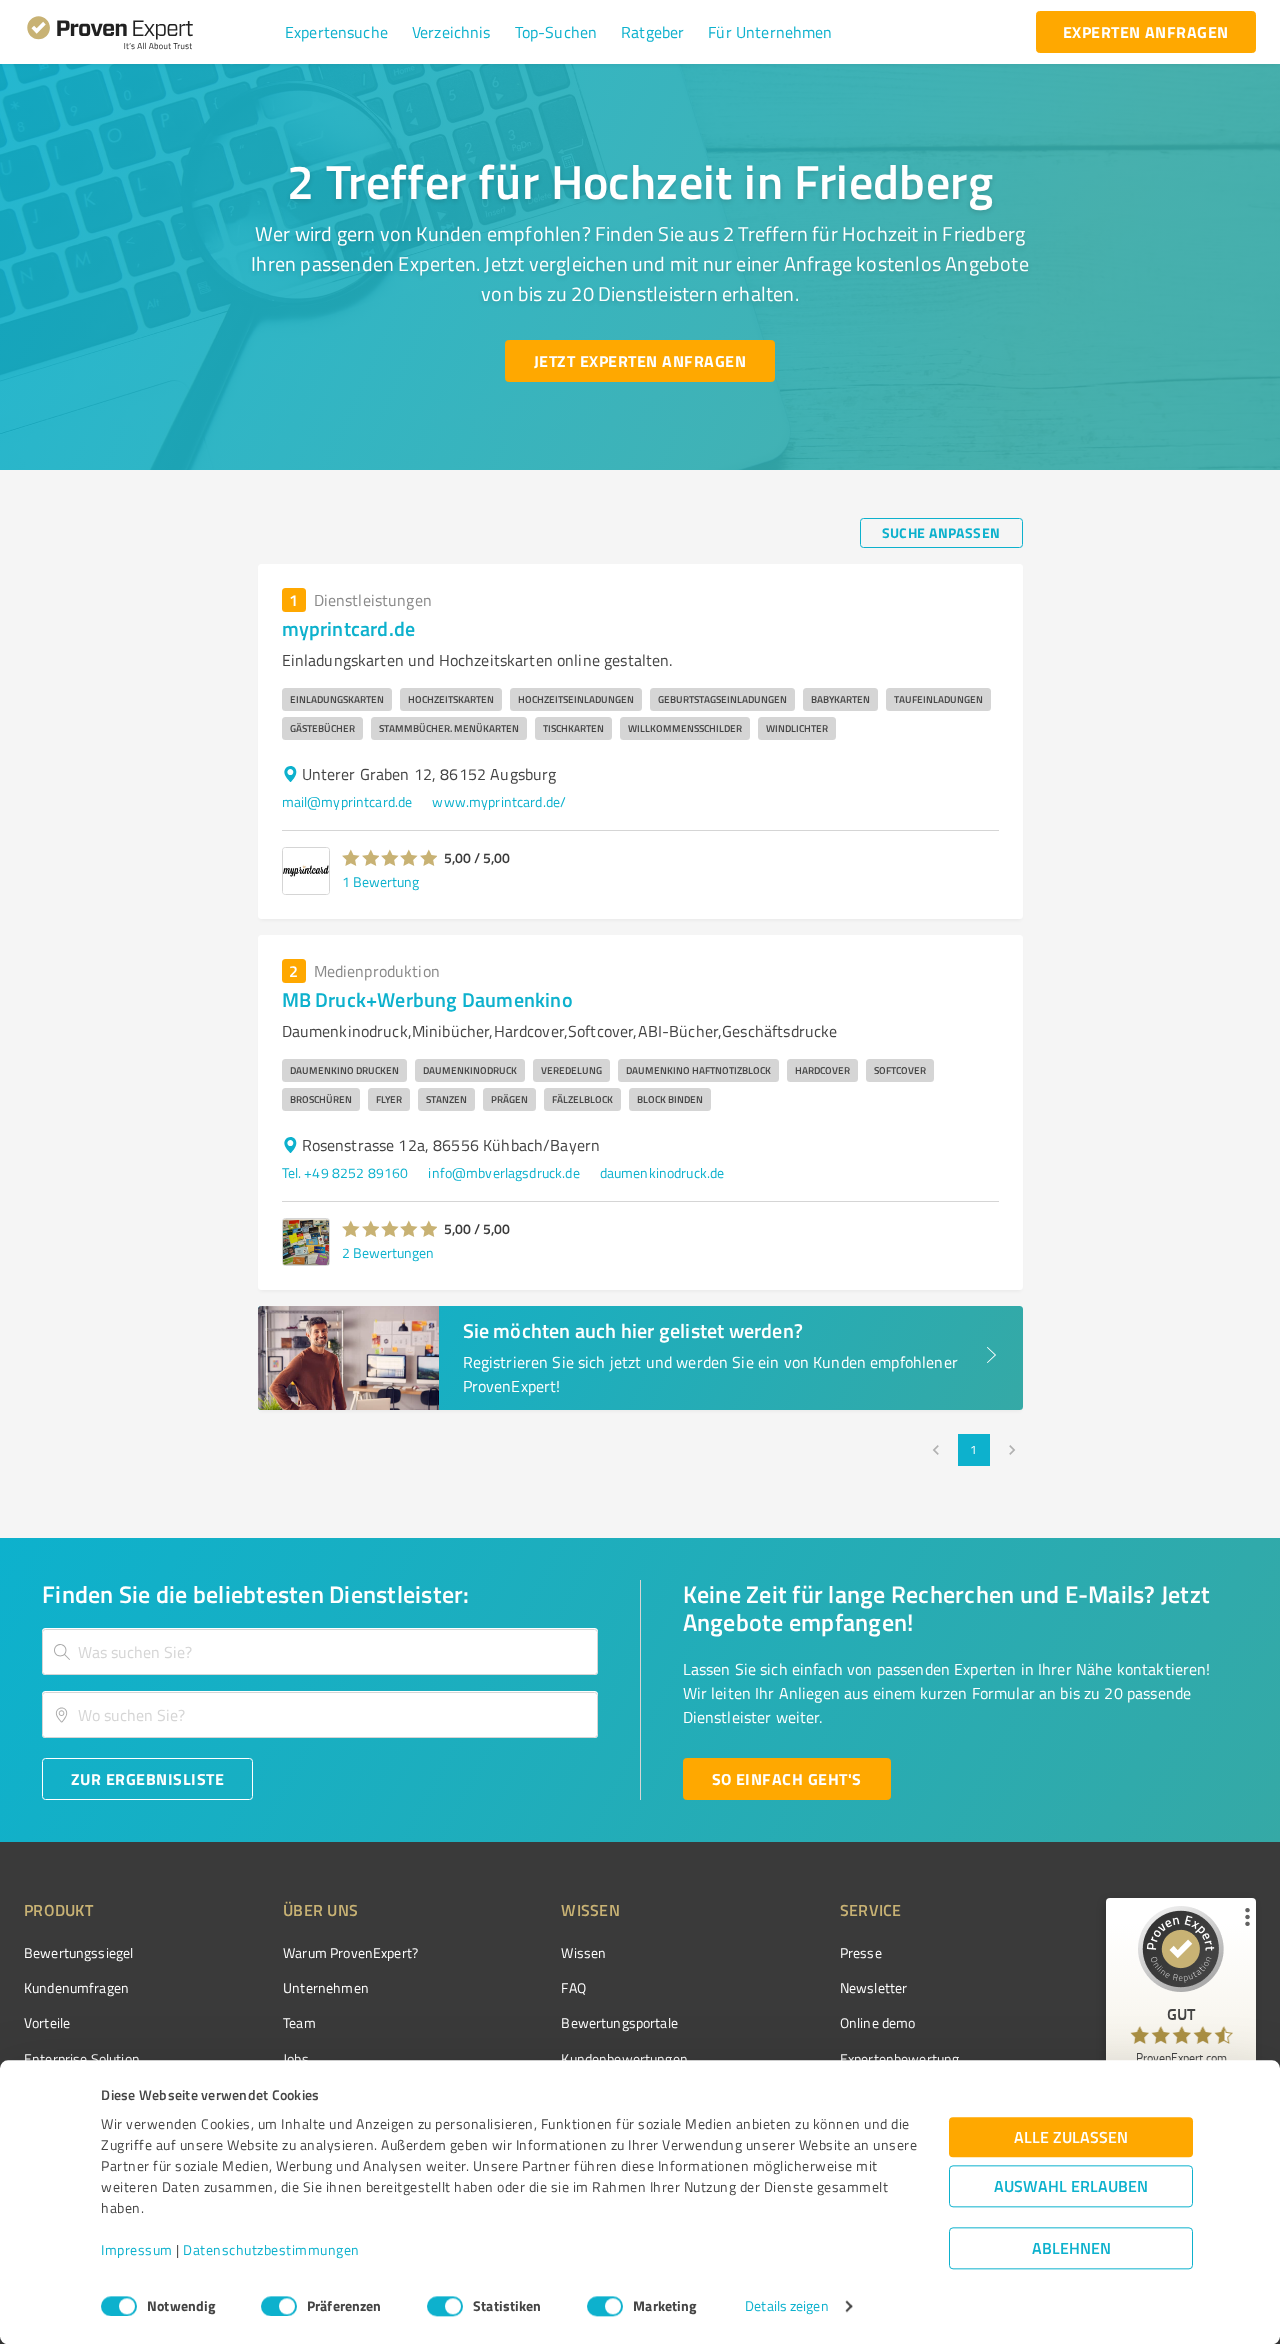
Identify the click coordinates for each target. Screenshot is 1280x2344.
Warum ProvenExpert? (350, 1952)
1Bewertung (380, 881)
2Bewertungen (388, 1252)
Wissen (583, 1952)
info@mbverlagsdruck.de (503, 1172)
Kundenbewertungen (624, 2058)
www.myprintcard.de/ (499, 801)
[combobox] (320, 1651)
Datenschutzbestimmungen (271, 2250)
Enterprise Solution (82, 2058)
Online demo (878, 2022)
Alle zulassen (1071, 2137)
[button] (336, 32)
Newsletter (874, 1987)
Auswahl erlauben (1071, 2186)
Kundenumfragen (76, 1987)
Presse (861, 1952)
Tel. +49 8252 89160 (345, 1172)
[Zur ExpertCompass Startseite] (150, 32)
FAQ (573, 1987)
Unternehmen (326, 1987)
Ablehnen (1071, 2248)
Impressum (137, 2250)
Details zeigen (786, 2306)
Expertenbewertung (900, 2058)
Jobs (296, 2058)
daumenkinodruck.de (662, 1172)
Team (299, 2022)
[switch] (279, 2306)
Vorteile (47, 2022)
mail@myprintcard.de (347, 801)
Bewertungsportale (619, 2022)
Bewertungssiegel (78, 1952)
